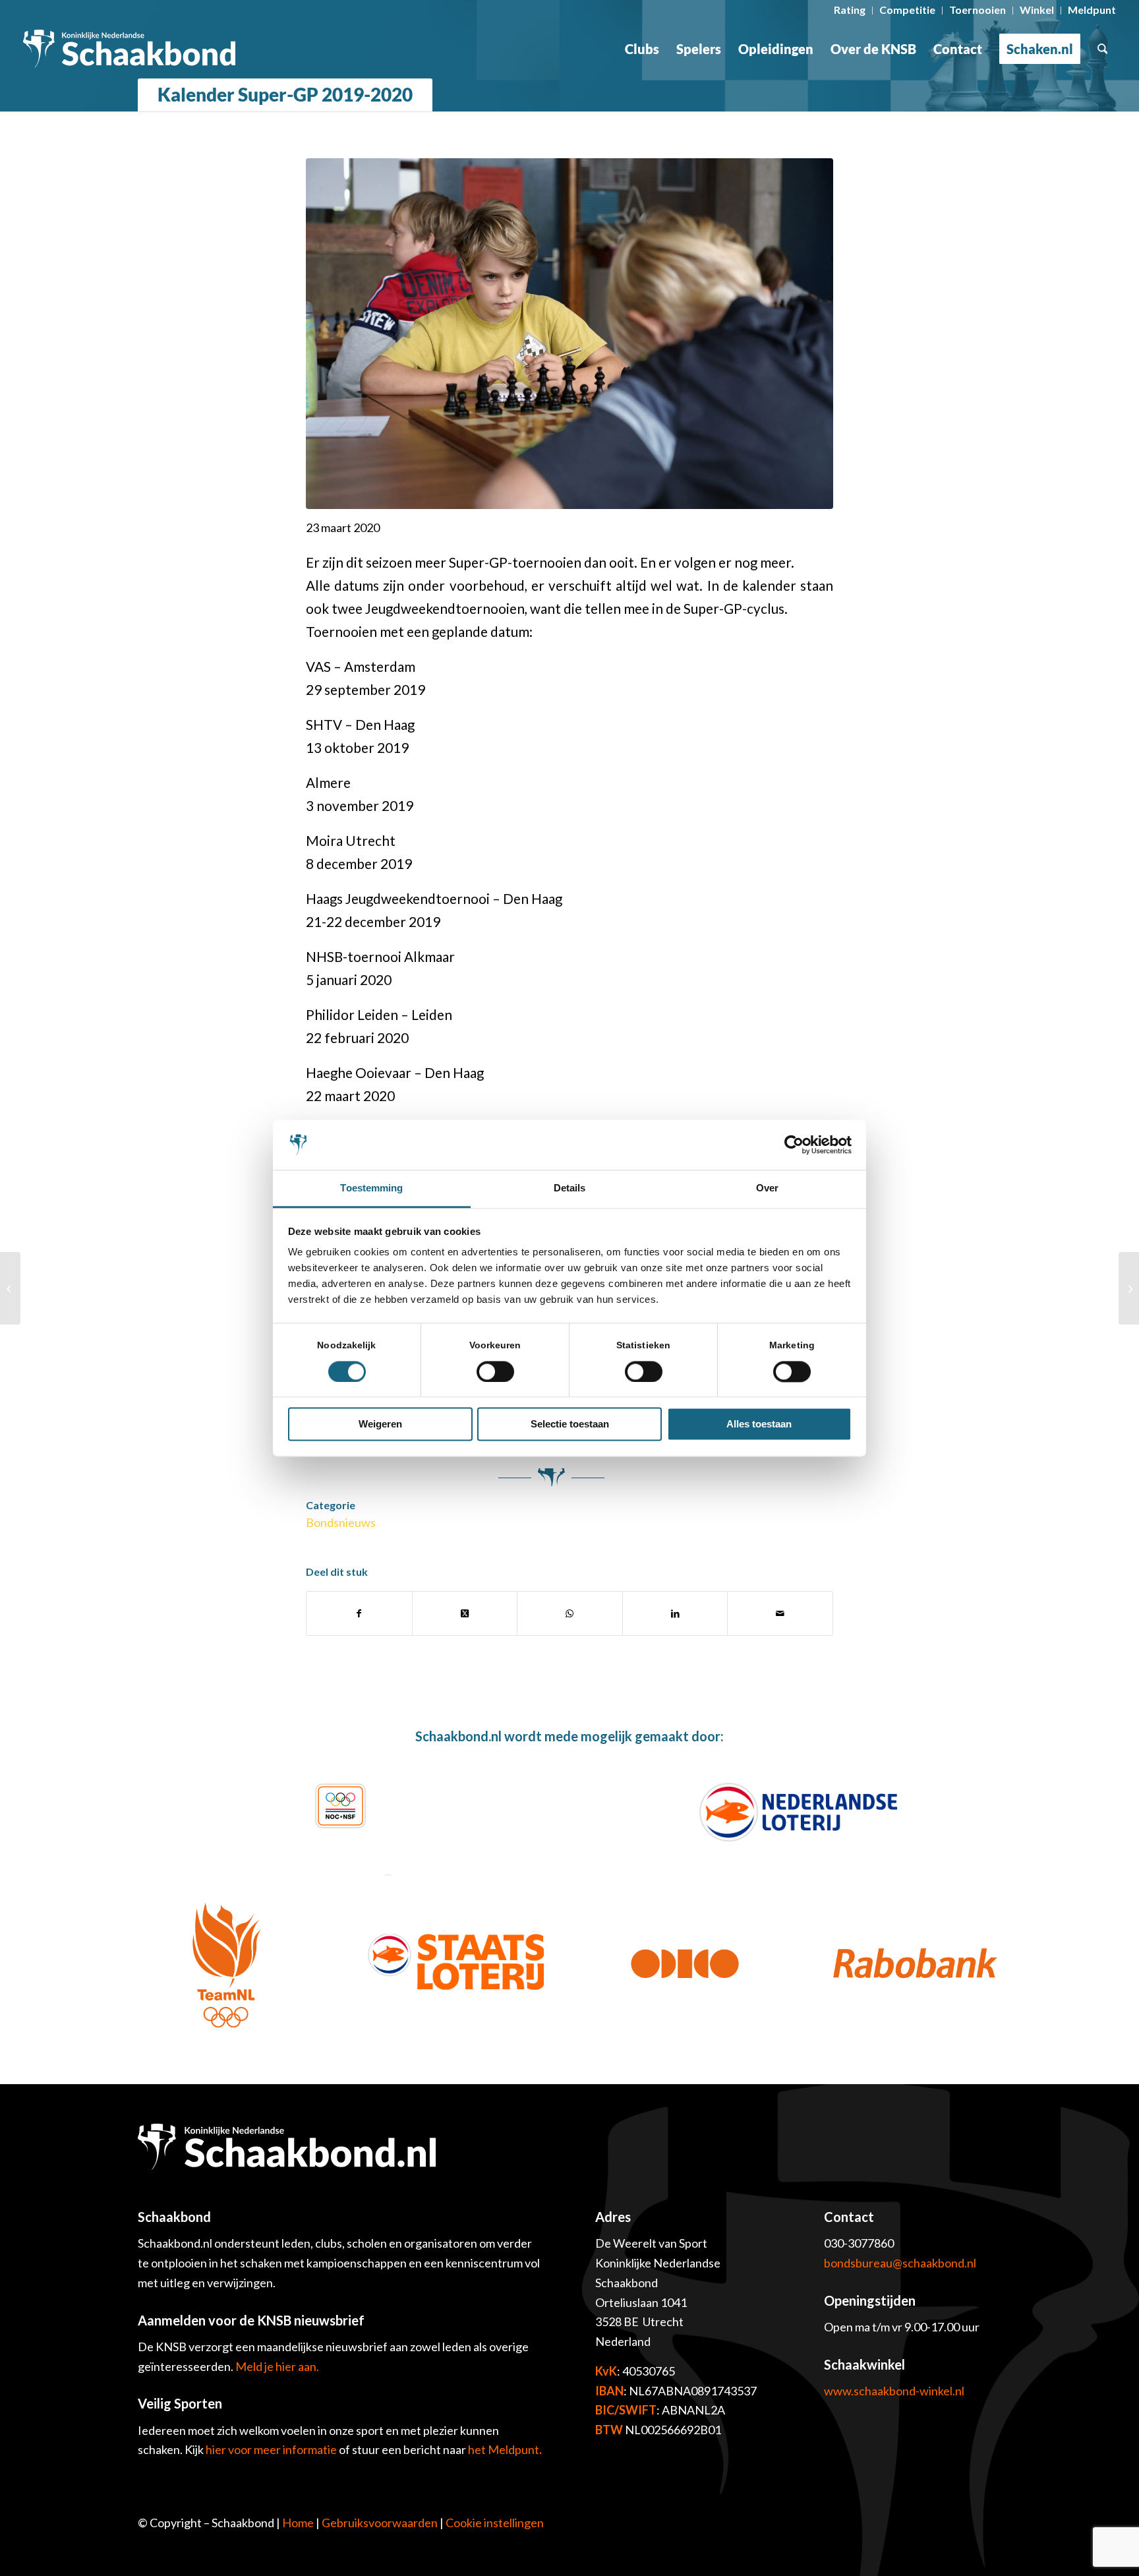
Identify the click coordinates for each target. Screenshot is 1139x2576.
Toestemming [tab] (371, 1188)
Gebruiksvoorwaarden (380, 2523)
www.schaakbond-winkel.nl (894, 2391)
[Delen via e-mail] (780, 1613)
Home (298, 2523)
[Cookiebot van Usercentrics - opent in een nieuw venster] (794, 1145)
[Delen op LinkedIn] (675, 1613)
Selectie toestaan (570, 1424)
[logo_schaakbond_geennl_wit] (130, 49)
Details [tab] (570, 1188)
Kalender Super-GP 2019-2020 (285, 94)
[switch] (495, 1371)
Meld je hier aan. (277, 2366)
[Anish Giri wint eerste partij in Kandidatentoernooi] (10, 1288)
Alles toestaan (759, 1424)
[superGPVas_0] (569, 334)
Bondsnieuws (341, 1522)
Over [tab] (767, 1188)
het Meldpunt (504, 2449)
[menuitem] (850, 11)
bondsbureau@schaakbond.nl (900, 2263)
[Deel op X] (465, 1613)
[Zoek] (1103, 49)
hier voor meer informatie (272, 2449)
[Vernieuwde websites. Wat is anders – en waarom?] (1129, 1288)
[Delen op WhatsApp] (570, 1613)
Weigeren (380, 1424)
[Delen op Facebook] (359, 1613)
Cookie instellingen (495, 2523)
